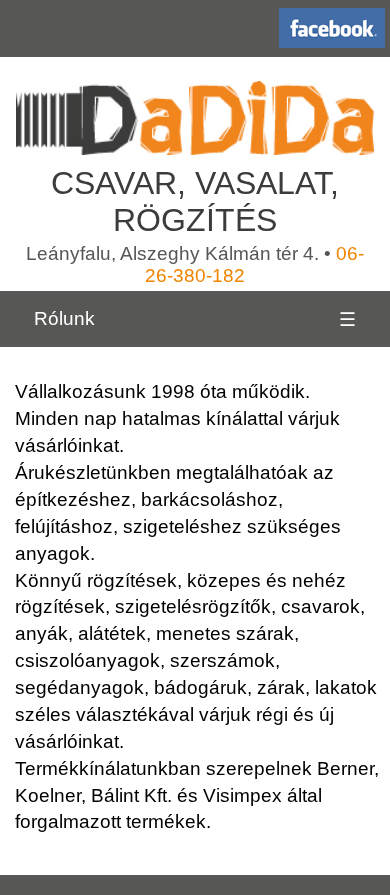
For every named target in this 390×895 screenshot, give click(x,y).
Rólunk (64, 318)
